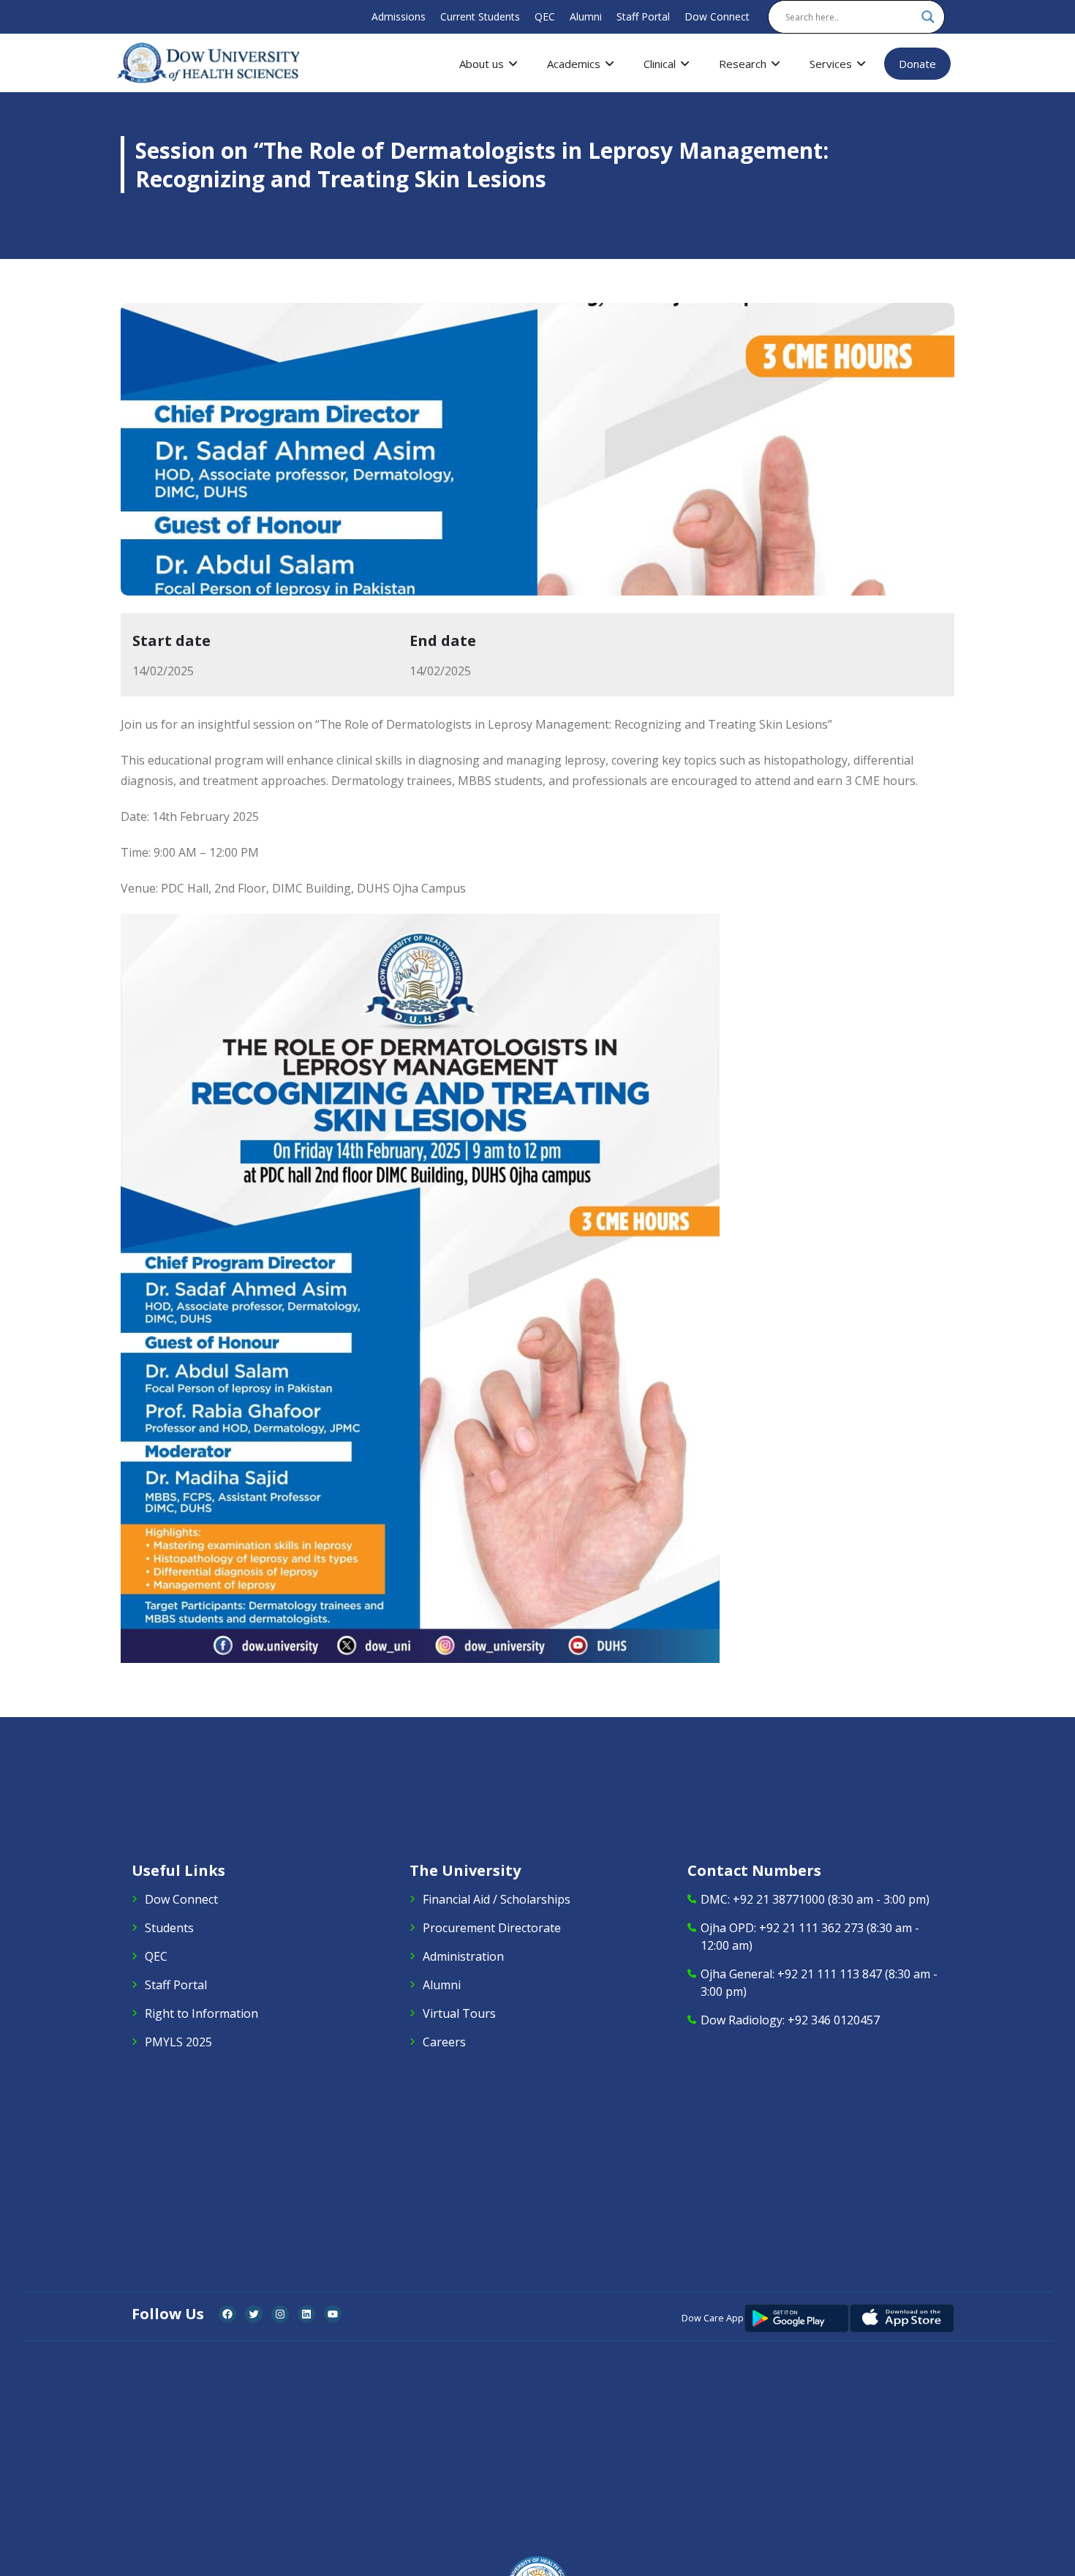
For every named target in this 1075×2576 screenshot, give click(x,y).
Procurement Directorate (492, 1928)
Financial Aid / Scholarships (497, 1899)
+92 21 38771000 (779, 1899)
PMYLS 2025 (178, 2042)
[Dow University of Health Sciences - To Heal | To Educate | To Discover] (208, 63)
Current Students (480, 16)
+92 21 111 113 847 (830, 1974)
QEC (545, 16)
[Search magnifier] (928, 17)
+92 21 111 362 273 (811, 1928)
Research (743, 64)
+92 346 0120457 (834, 2020)
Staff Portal (643, 16)
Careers (444, 2042)
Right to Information (201, 2013)
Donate (917, 64)
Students (169, 1928)
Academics (574, 64)
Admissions (399, 16)
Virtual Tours (459, 2013)
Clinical (660, 64)
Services (831, 64)
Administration (463, 1956)
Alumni (586, 16)
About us (482, 64)
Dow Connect (717, 16)
